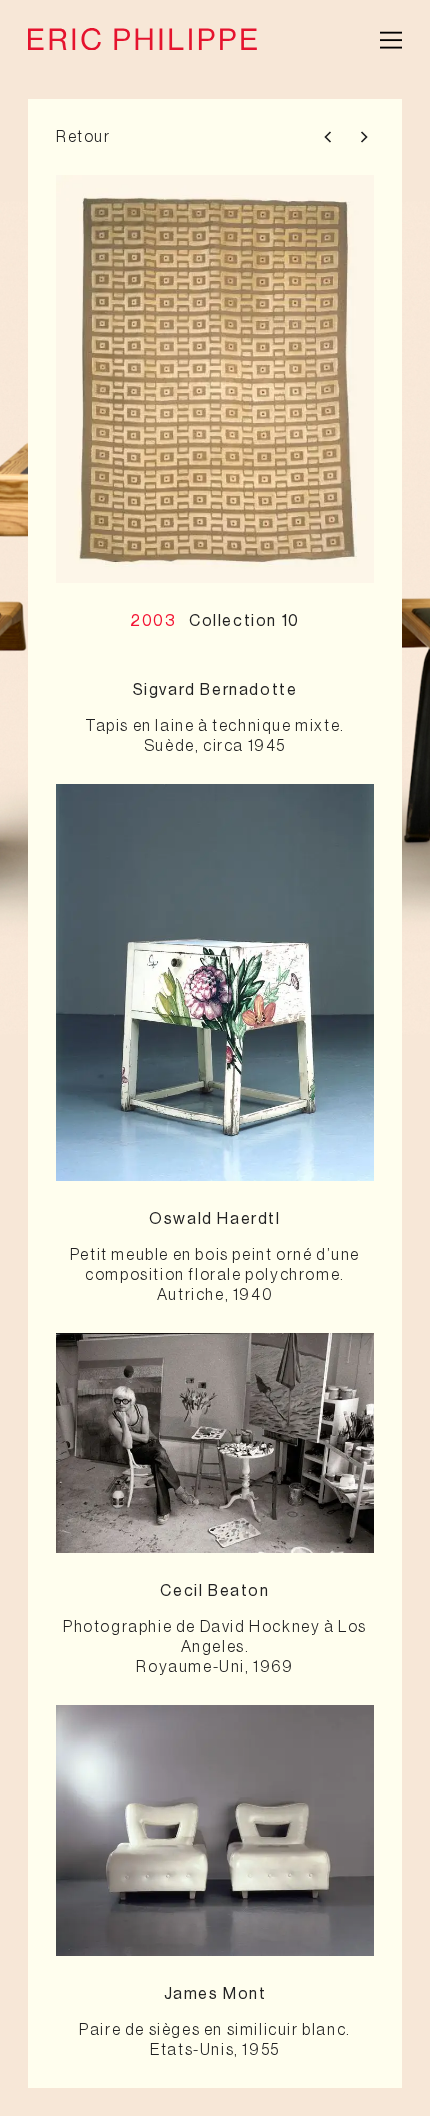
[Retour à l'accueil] (142, 39)
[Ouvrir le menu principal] (391, 39)
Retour (83, 137)
